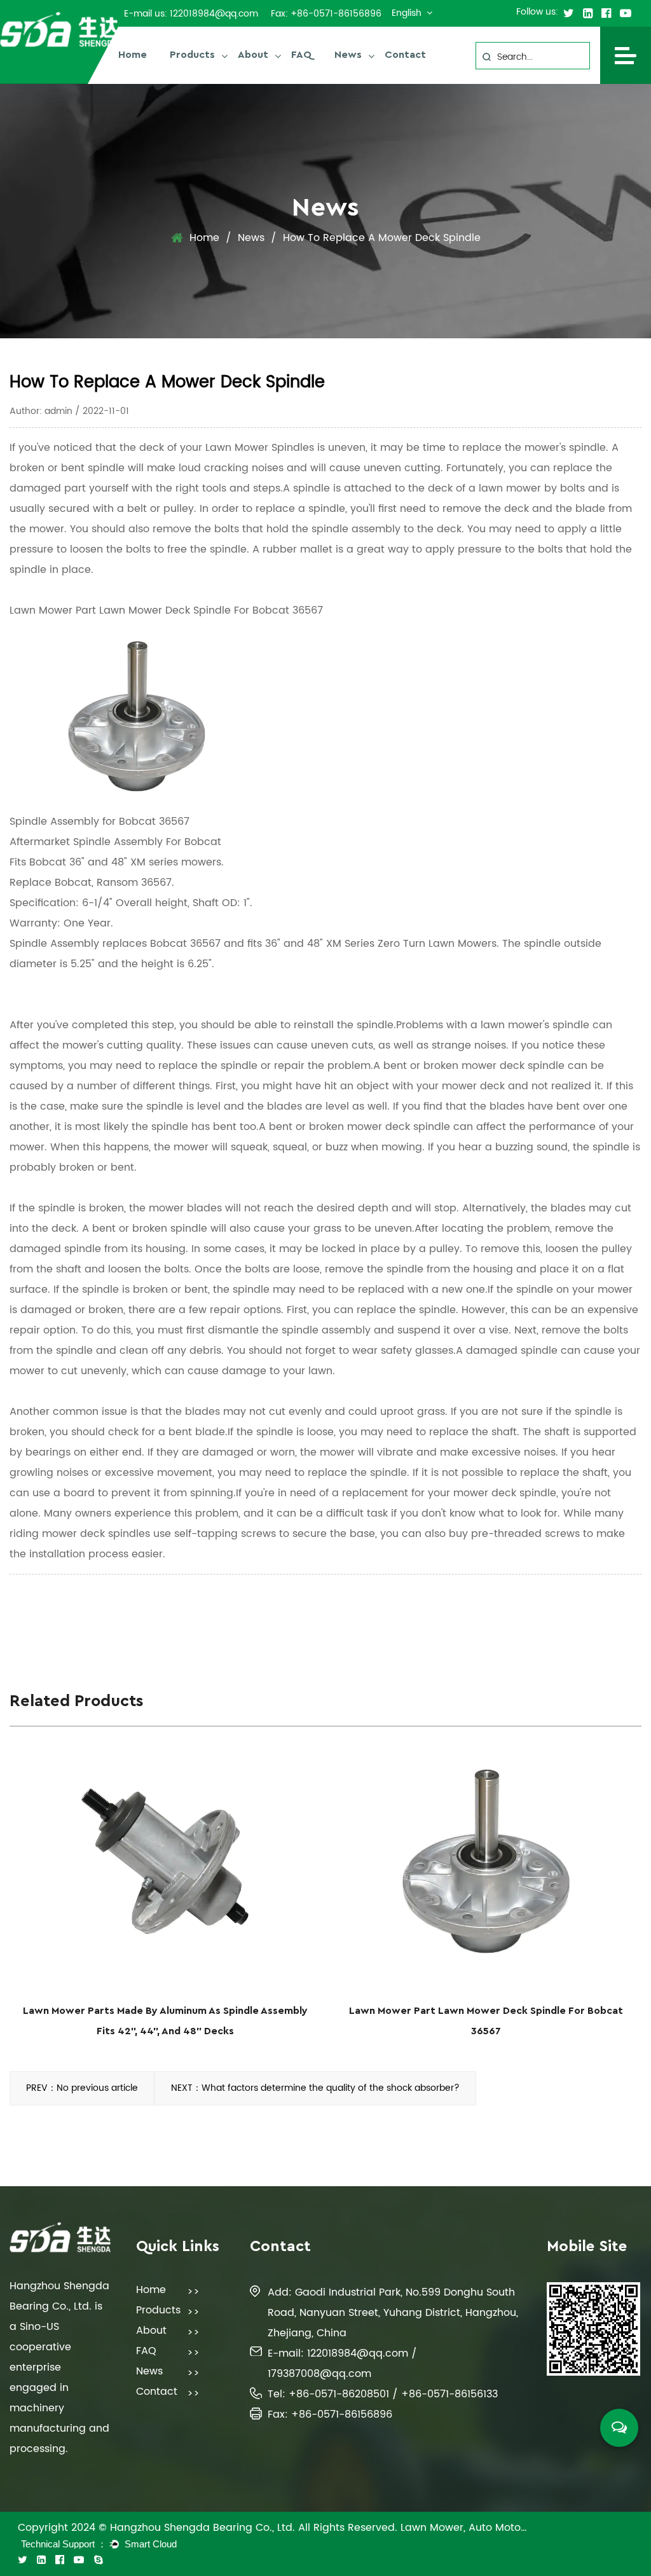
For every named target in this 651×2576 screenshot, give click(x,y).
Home (133, 55)
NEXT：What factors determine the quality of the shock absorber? (315, 2088)
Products (192, 55)
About (253, 55)
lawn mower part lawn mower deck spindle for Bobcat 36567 (486, 2021)
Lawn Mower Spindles (260, 448)
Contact (405, 55)
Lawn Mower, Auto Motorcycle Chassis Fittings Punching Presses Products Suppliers (464, 2528)
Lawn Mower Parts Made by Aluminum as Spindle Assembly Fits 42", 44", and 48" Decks (165, 2021)
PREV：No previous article (82, 2088)
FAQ (301, 55)
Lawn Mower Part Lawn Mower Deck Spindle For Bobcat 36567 (166, 610)
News (348, 55)
